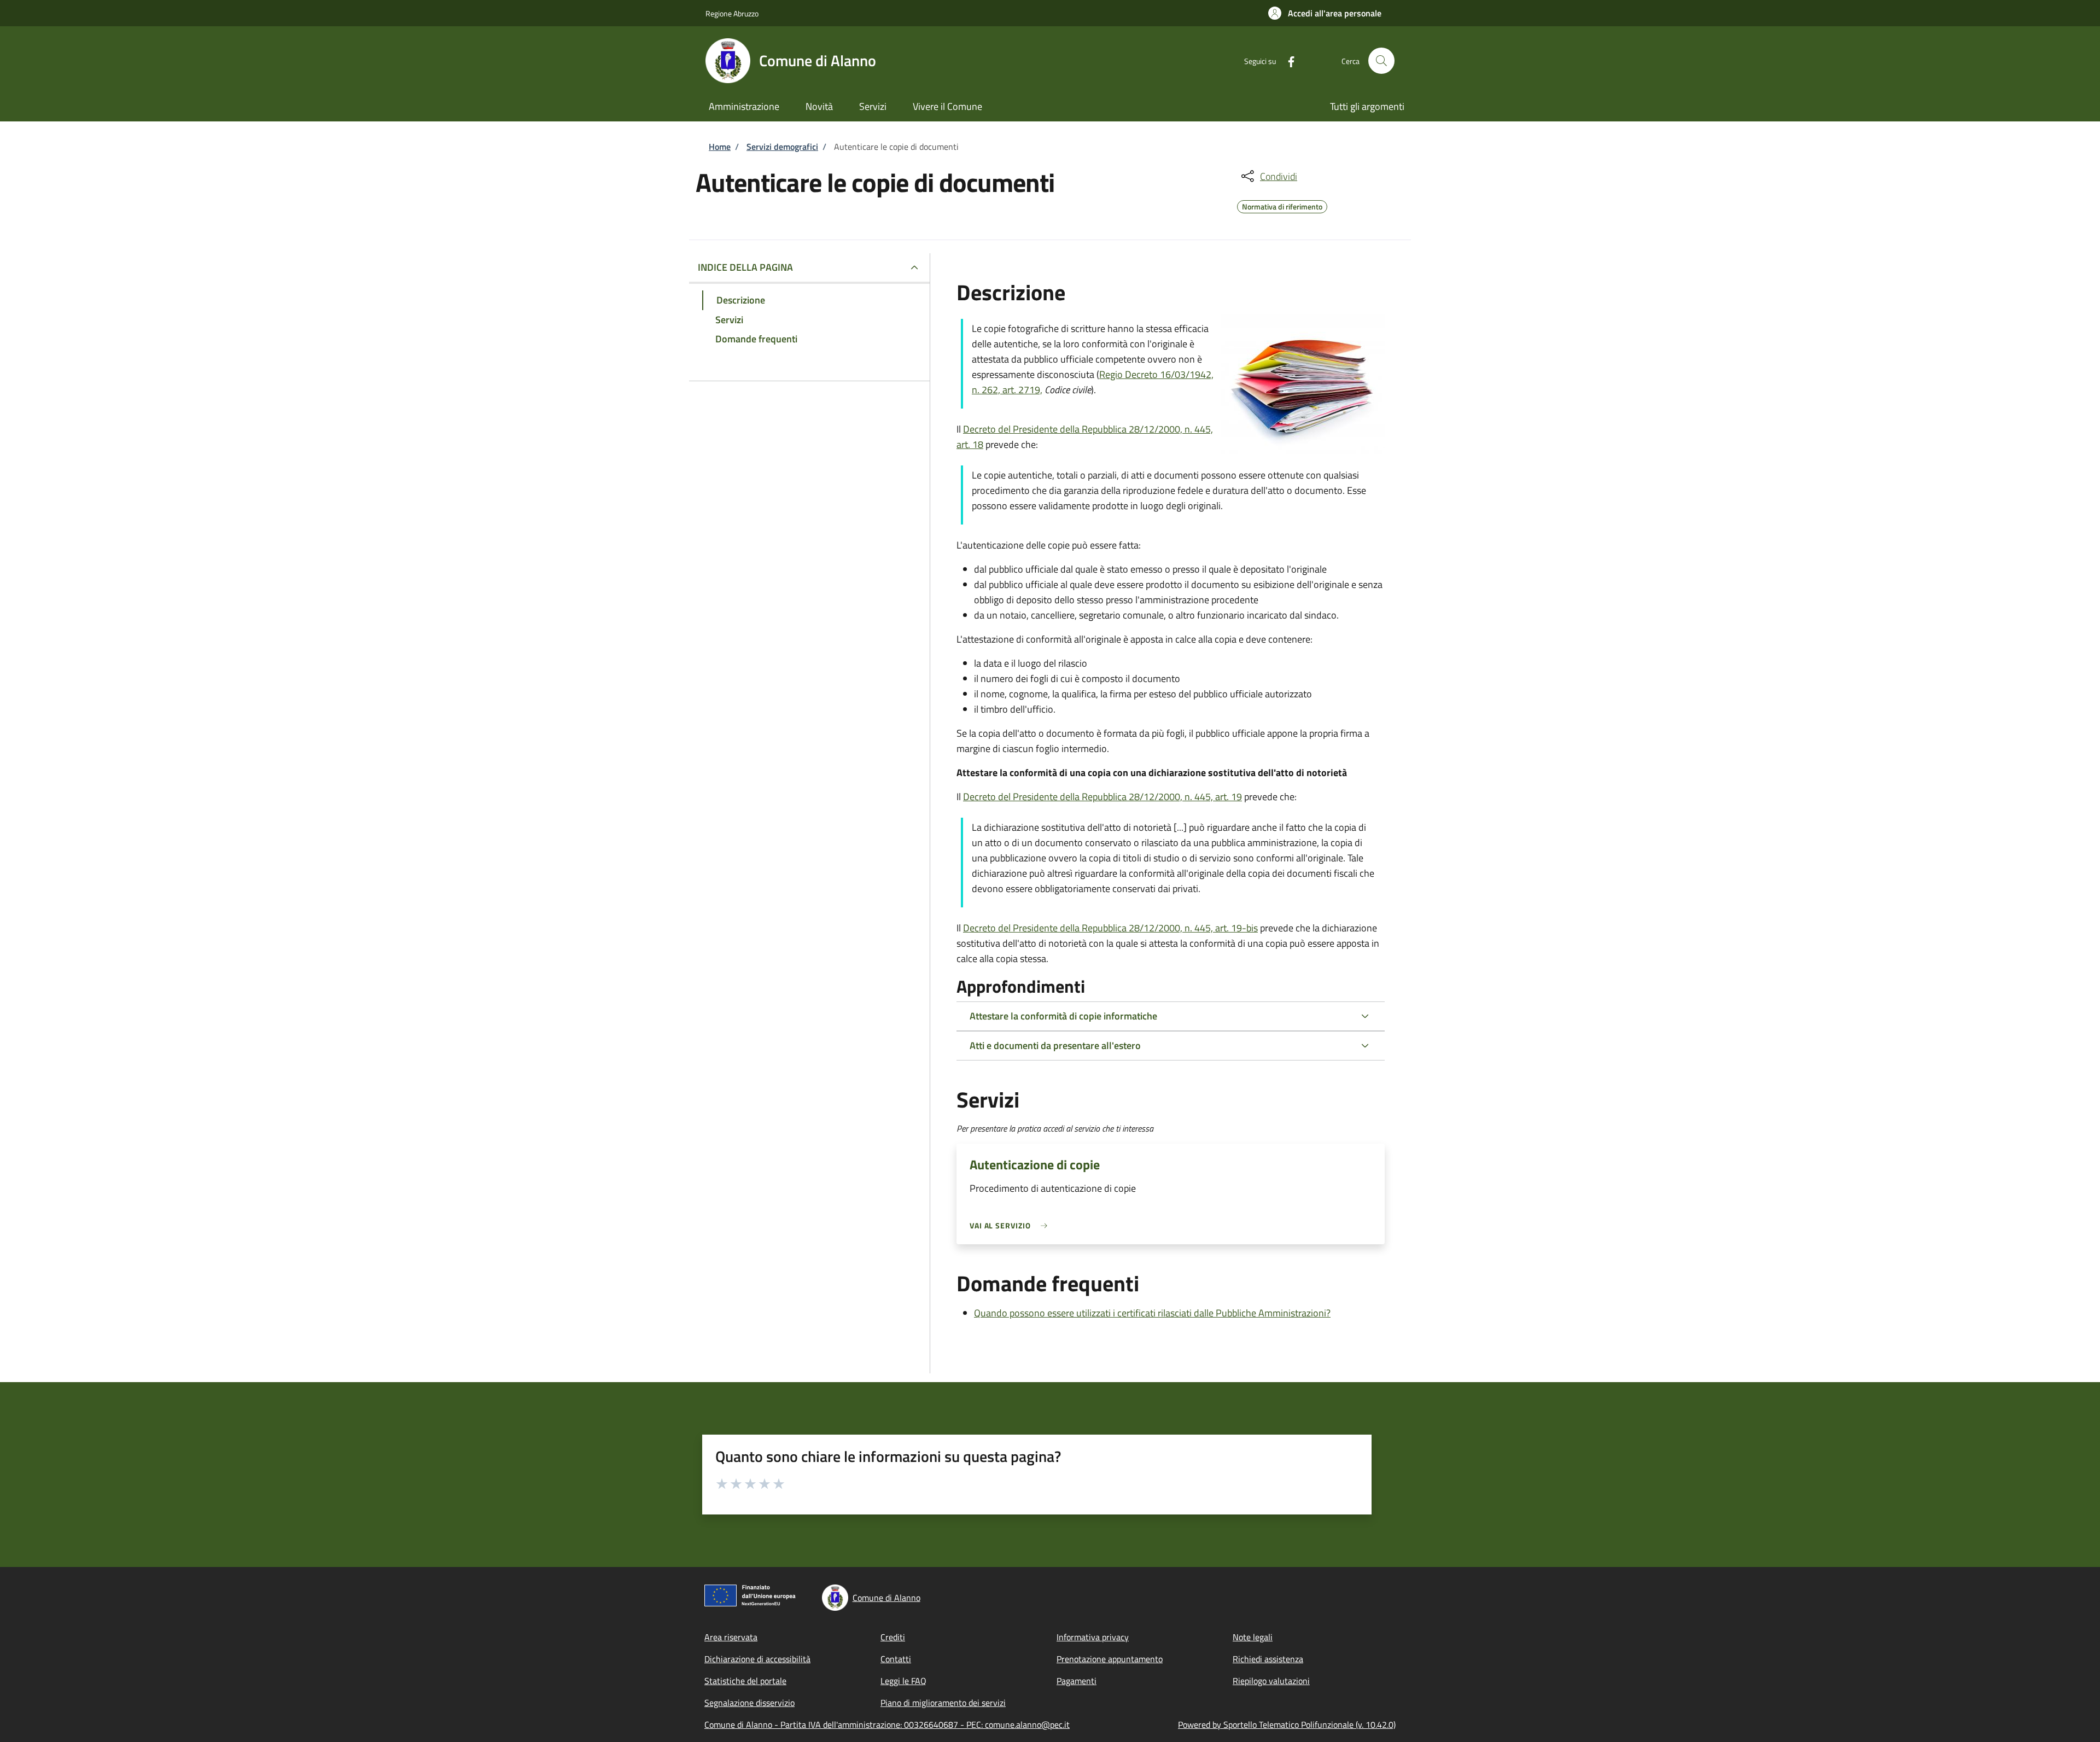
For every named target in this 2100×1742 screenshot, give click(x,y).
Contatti (896, 1659)
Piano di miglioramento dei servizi (943, 1703)
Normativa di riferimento (1282, 205)
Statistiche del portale (745, 1681)
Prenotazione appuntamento (1110, 1659)
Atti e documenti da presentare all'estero (1055, 1045)
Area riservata (731, 1637)
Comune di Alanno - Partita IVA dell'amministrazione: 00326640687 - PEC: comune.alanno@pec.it (887, 1724)
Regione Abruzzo (732, 13)
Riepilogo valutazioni (1271, 1681)
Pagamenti (1077, 1681)
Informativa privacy (1093, 1637)
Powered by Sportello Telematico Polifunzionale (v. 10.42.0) (1287, 1724)
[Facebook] (1287, 60)
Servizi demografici (782, 147)
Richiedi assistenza (1268, 1659)
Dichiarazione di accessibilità (757, 1659)
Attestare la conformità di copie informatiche (1063, 1016)
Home (720, 147)
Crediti (893, 1637)
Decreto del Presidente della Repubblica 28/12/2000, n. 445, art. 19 (1102, 797)
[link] (1011, 1225)
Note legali (1253, 1637)
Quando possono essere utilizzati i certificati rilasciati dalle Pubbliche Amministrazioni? (1152, 1313)
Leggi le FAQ (903, 1681)
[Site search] (1381, 61)
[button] (1325, 13)
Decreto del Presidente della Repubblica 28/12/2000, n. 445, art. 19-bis (1110, 928)
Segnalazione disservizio (749, 1703)
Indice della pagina (745, 267)
